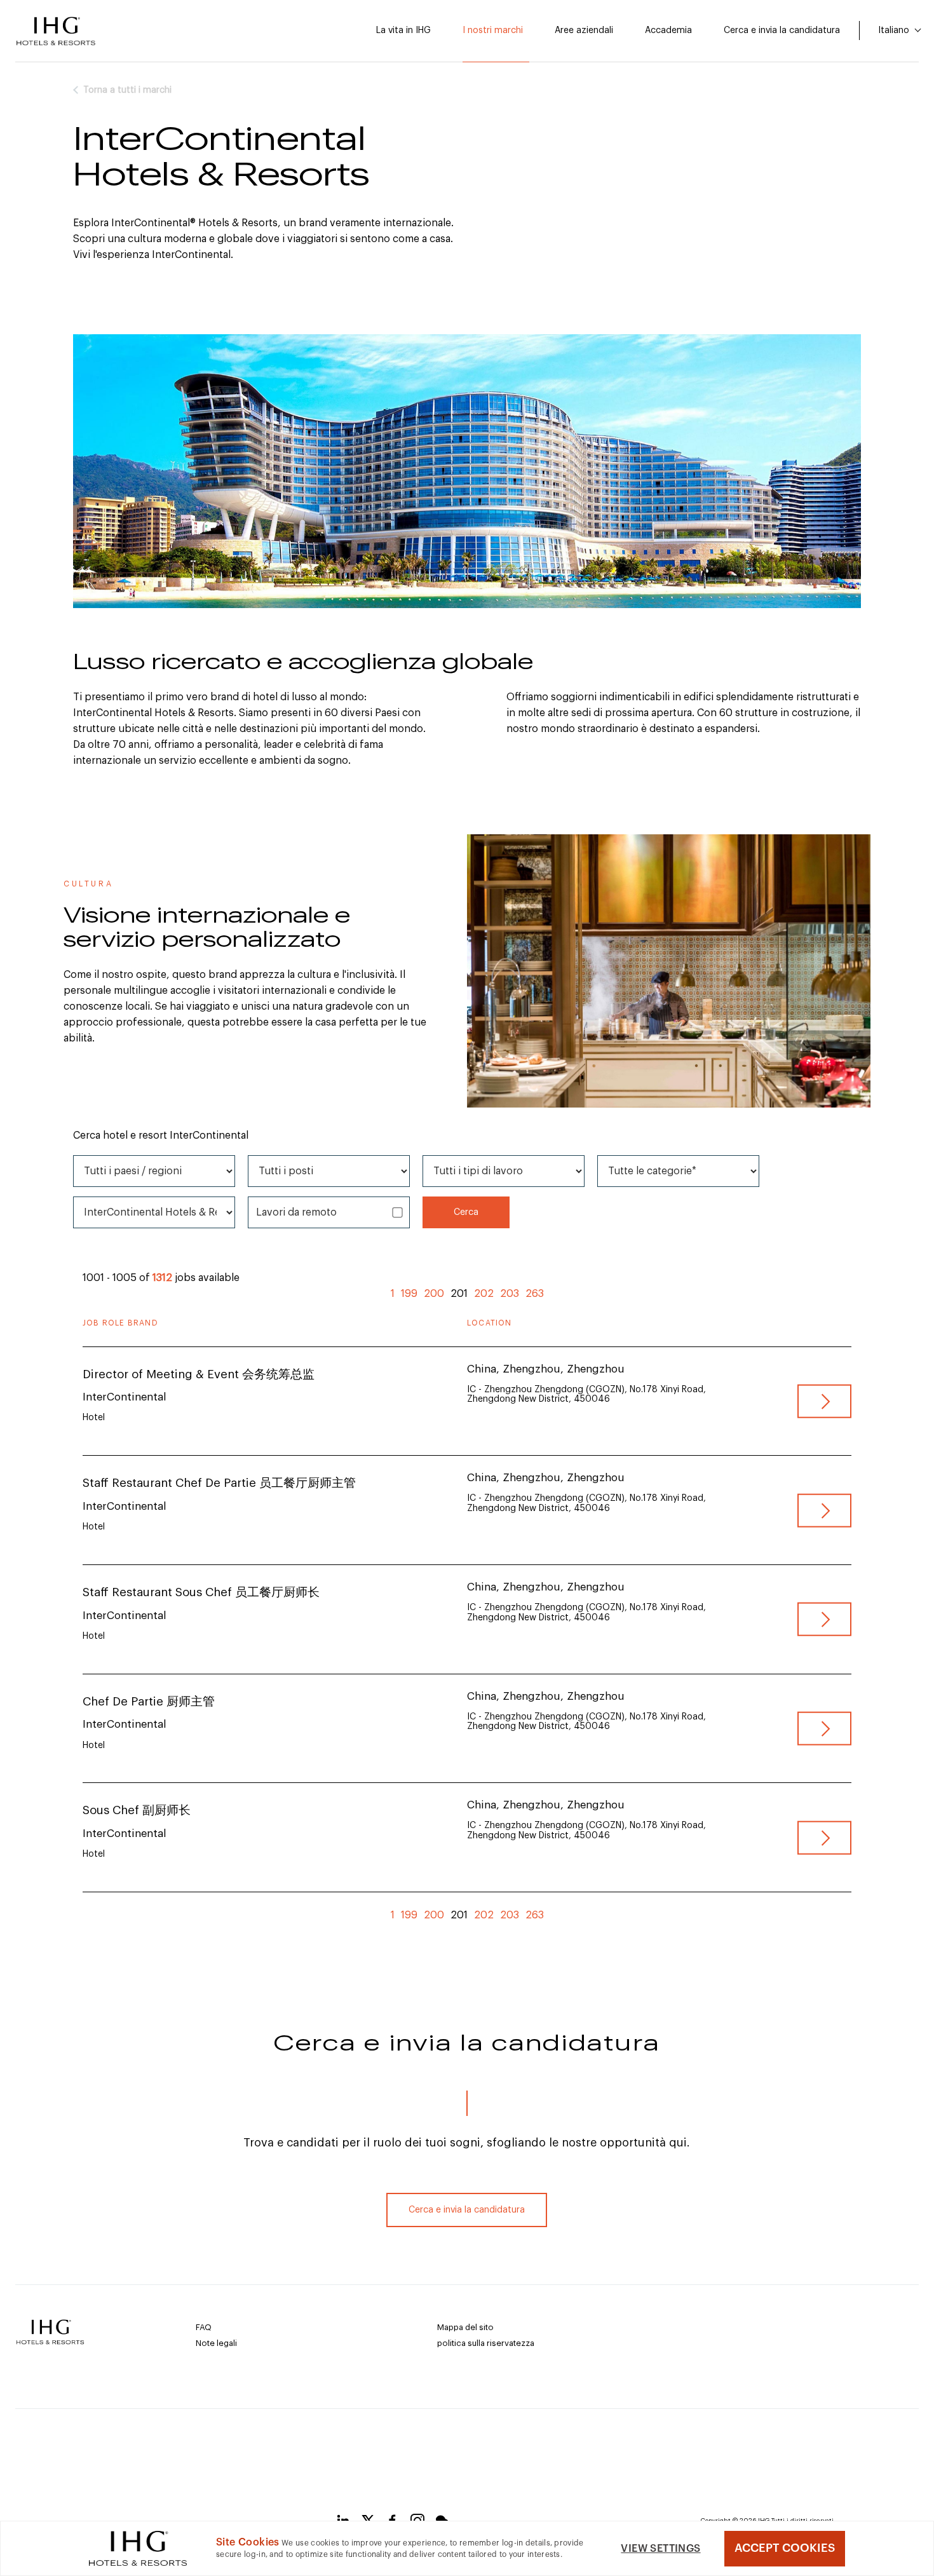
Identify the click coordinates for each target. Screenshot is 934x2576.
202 (484, 1294)
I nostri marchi (493, 31)
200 (434, 1294)
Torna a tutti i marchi (127, 90)
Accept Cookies (785, 2548)
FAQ (204, 2327)
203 (510, 1294)
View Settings (660, 2549)
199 (409, 1294)
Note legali (216, 2343)
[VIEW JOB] (824, 1401)
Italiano (895, 31)
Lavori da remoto (296, 1212)
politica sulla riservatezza (486, 2343)
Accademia (668, 31)
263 (535, 1294)
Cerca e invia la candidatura (782, 31)
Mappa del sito (465, 2327)
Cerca (466, 1212)
